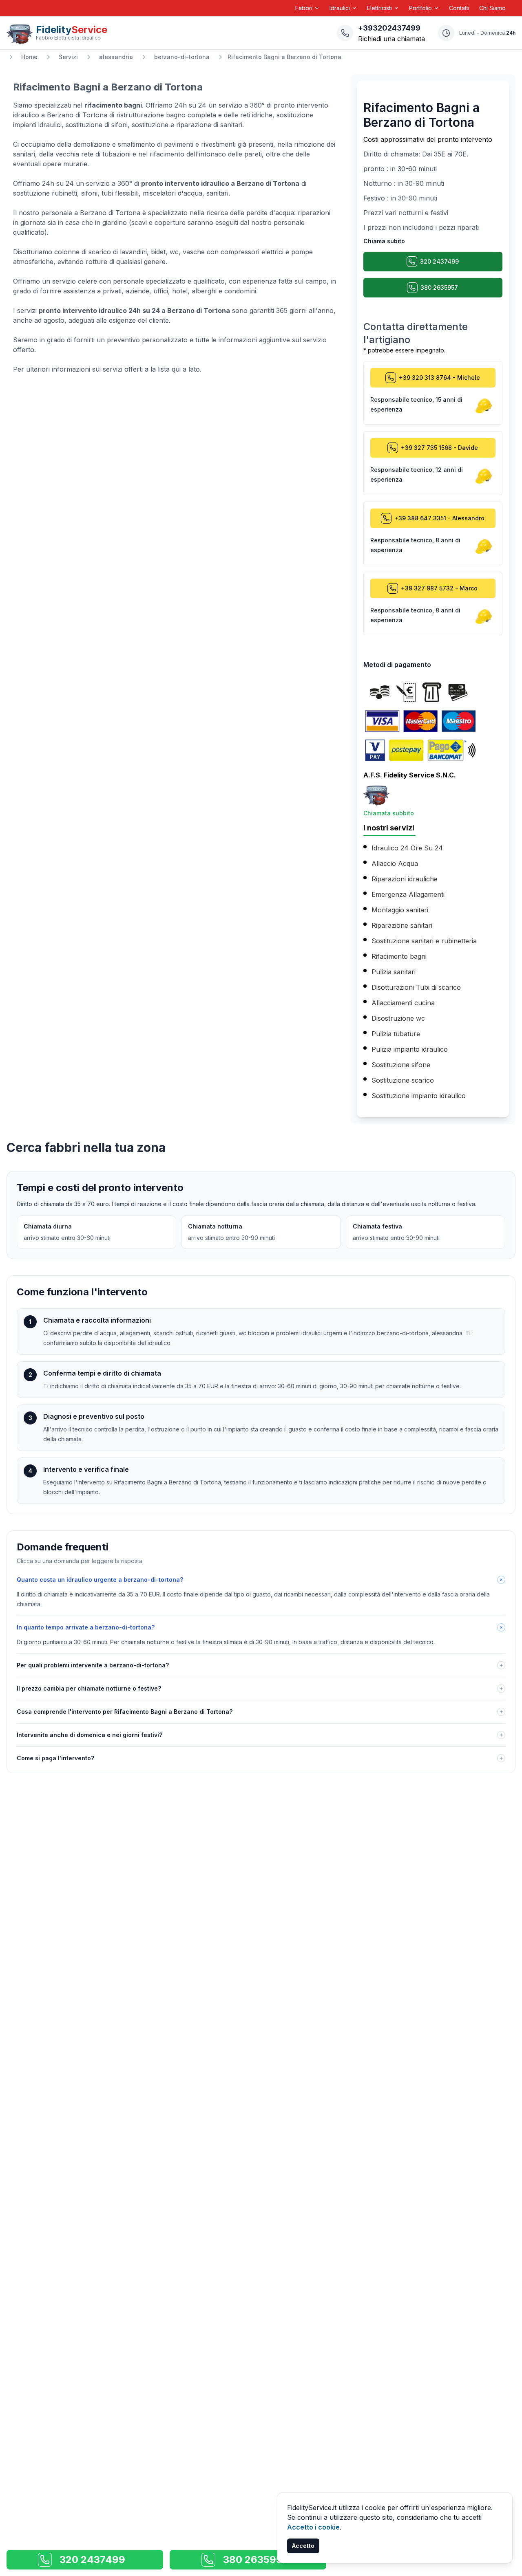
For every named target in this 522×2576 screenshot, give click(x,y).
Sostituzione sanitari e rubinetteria (424, 941)
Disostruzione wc (398, 1018)
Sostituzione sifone (401, 1065)
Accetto (303, 2546)
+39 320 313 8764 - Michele (439, 378)
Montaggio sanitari (400, 910)
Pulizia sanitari (394, 972)
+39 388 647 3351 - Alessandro (439, 518)
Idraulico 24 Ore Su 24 (407, 848)
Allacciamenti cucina (403, 1003)
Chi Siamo (492, 8)
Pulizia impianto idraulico (410, 1049)
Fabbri (304, 8)
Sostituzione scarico (403, 1080)
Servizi (68, 57)
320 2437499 (439, 261)
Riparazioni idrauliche (405, 879)
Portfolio (420, 8)
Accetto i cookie (313, 2527)
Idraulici (340, 8)
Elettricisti (379, 8)
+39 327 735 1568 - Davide (439, 448)
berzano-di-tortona (182, 57)
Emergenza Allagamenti (408, 894)
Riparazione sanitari (402, 925)
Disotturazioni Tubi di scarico (416, 987)
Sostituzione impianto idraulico (419, 1096)
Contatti (459, 8)
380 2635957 (439, 287)
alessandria (116, 57)
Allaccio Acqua (395, 863)
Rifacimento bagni (399, 956)
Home (29, 57)
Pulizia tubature (396, 1034)
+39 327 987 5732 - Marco (439, 588)
